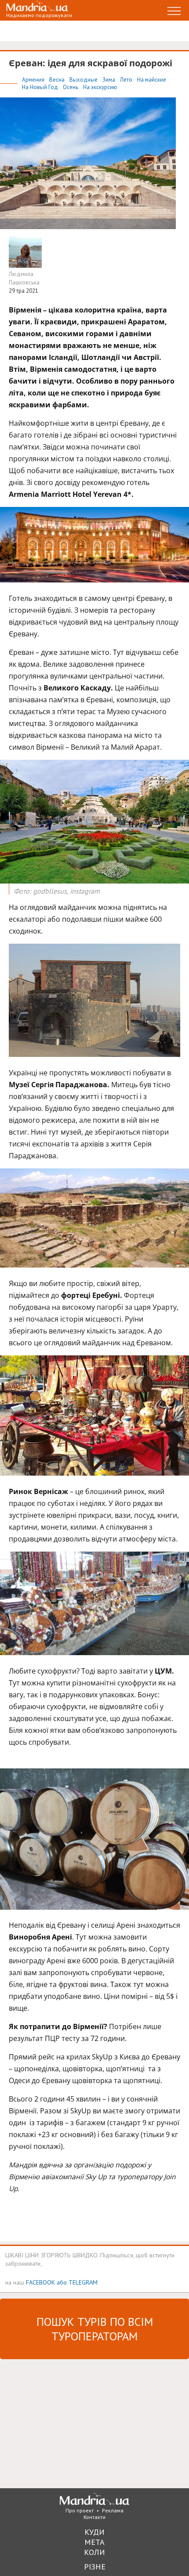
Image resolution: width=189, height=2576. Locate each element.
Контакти (94, 2517)
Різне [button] (95, 2567)
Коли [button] (94, 2552)
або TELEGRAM (77, 2282)
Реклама (113, 2510)
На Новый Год (41, 87)
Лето (127, 80)
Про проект (80, 2510)
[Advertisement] (66, 2423)
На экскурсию (100, 87)
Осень (71, 87)
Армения (34, 80)
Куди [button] (94, 2532)
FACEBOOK (40, 2282)
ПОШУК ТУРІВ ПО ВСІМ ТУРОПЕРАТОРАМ (95, 2329)
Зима (109, 80)
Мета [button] (94, 2542)
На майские (152, 80)
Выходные (84, 80)
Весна (58, 80)
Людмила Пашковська (24, 278)
